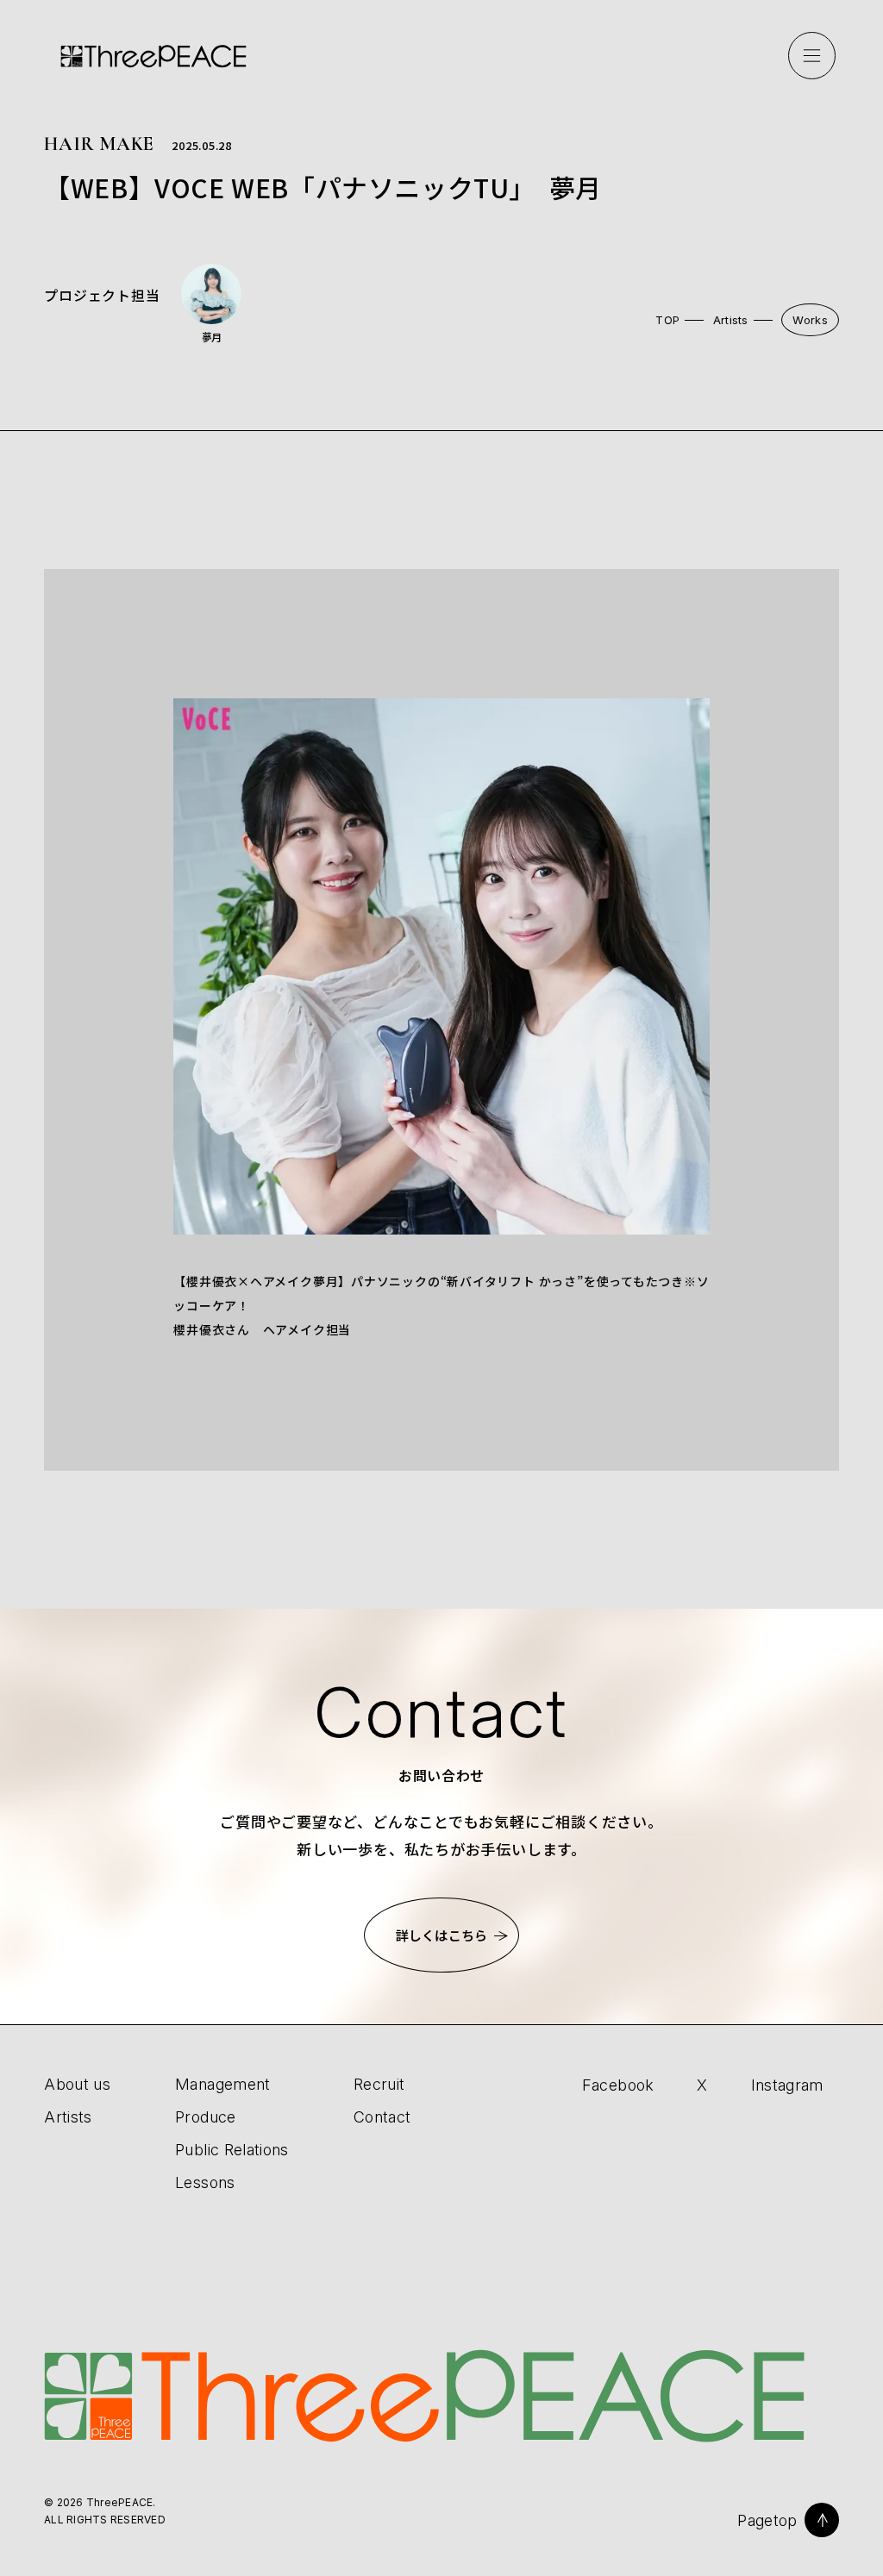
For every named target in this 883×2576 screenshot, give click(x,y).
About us (77, 2084)
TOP (667, 320)
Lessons (205, 2182)
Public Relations (232, 2150)
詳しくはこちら (441, 1935)
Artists (731, 320)
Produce (206, 2117)
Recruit (379, 2084)
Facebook (618, 2085)
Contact (382, 2117)
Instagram (787, 2085)
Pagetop (767, 2520)
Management (223, 2084)
